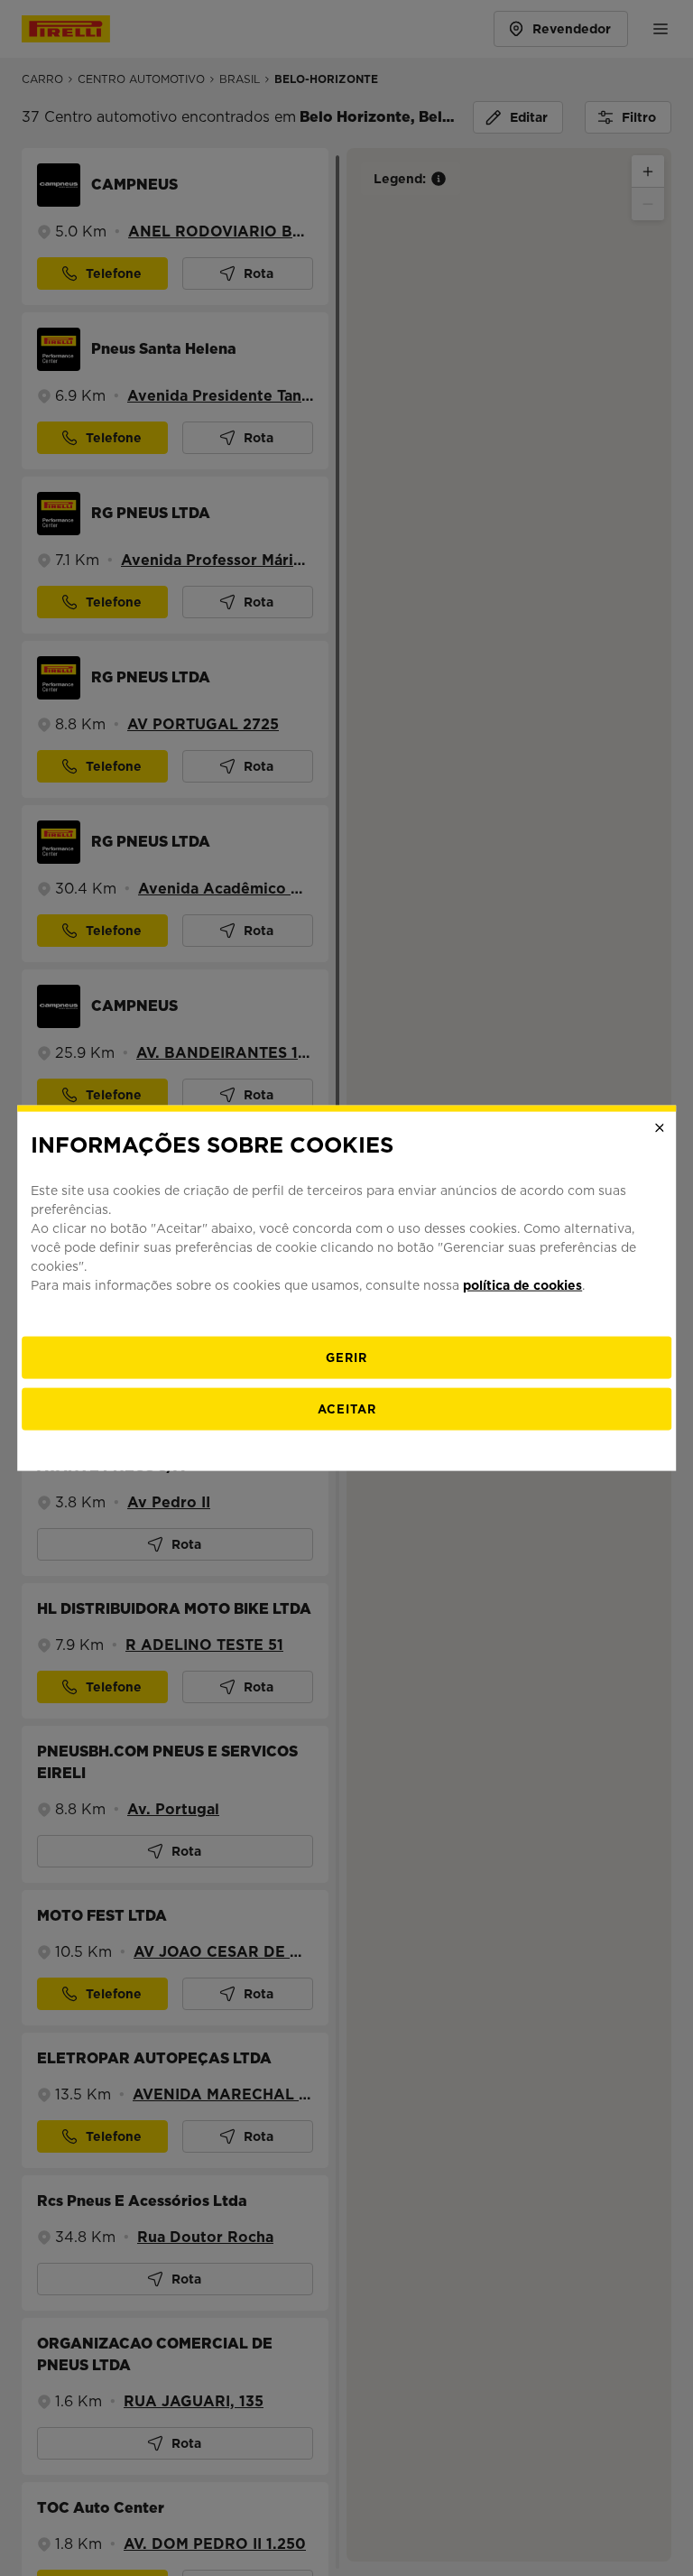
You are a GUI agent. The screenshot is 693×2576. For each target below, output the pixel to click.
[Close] (660, 1128)
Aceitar (347, 1408)
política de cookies (522, 1284)
